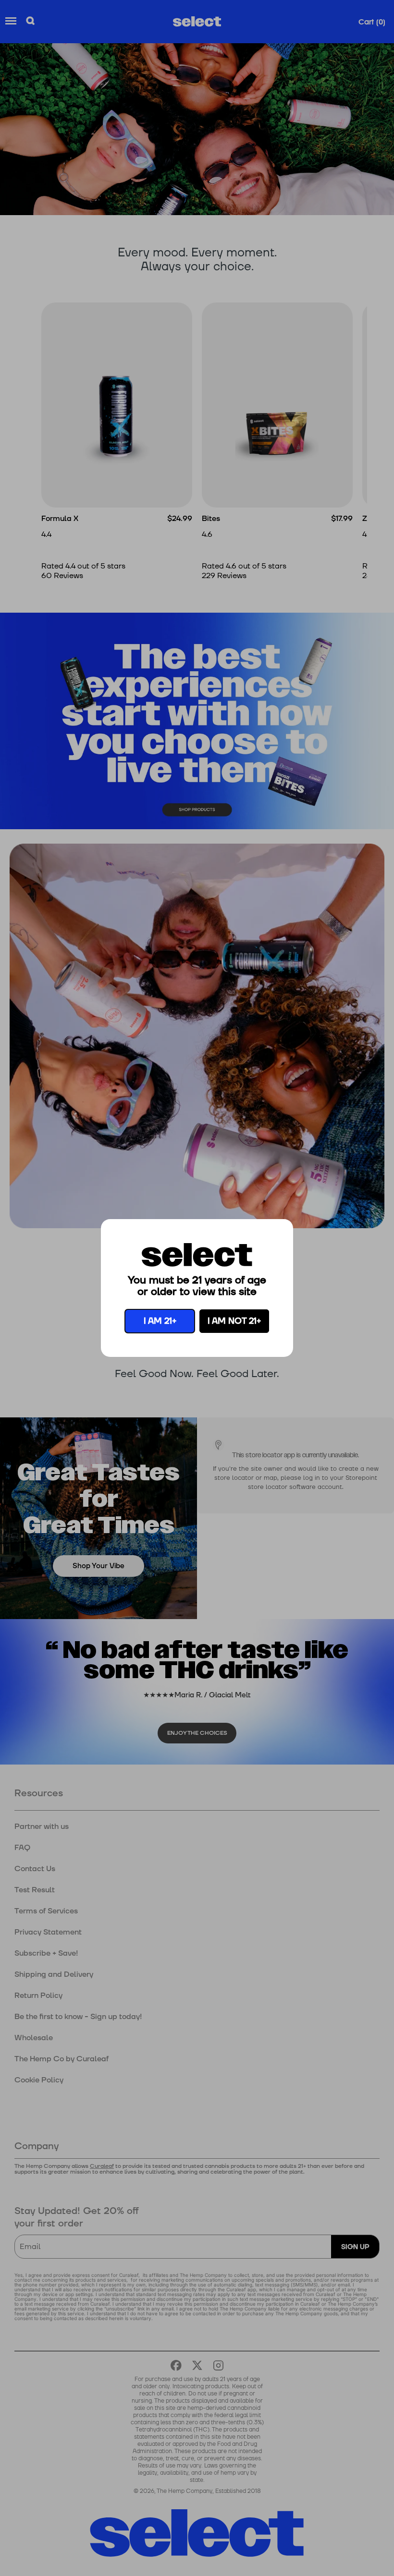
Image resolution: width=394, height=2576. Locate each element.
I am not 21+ (234, 1321)
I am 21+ (160, 1321)
